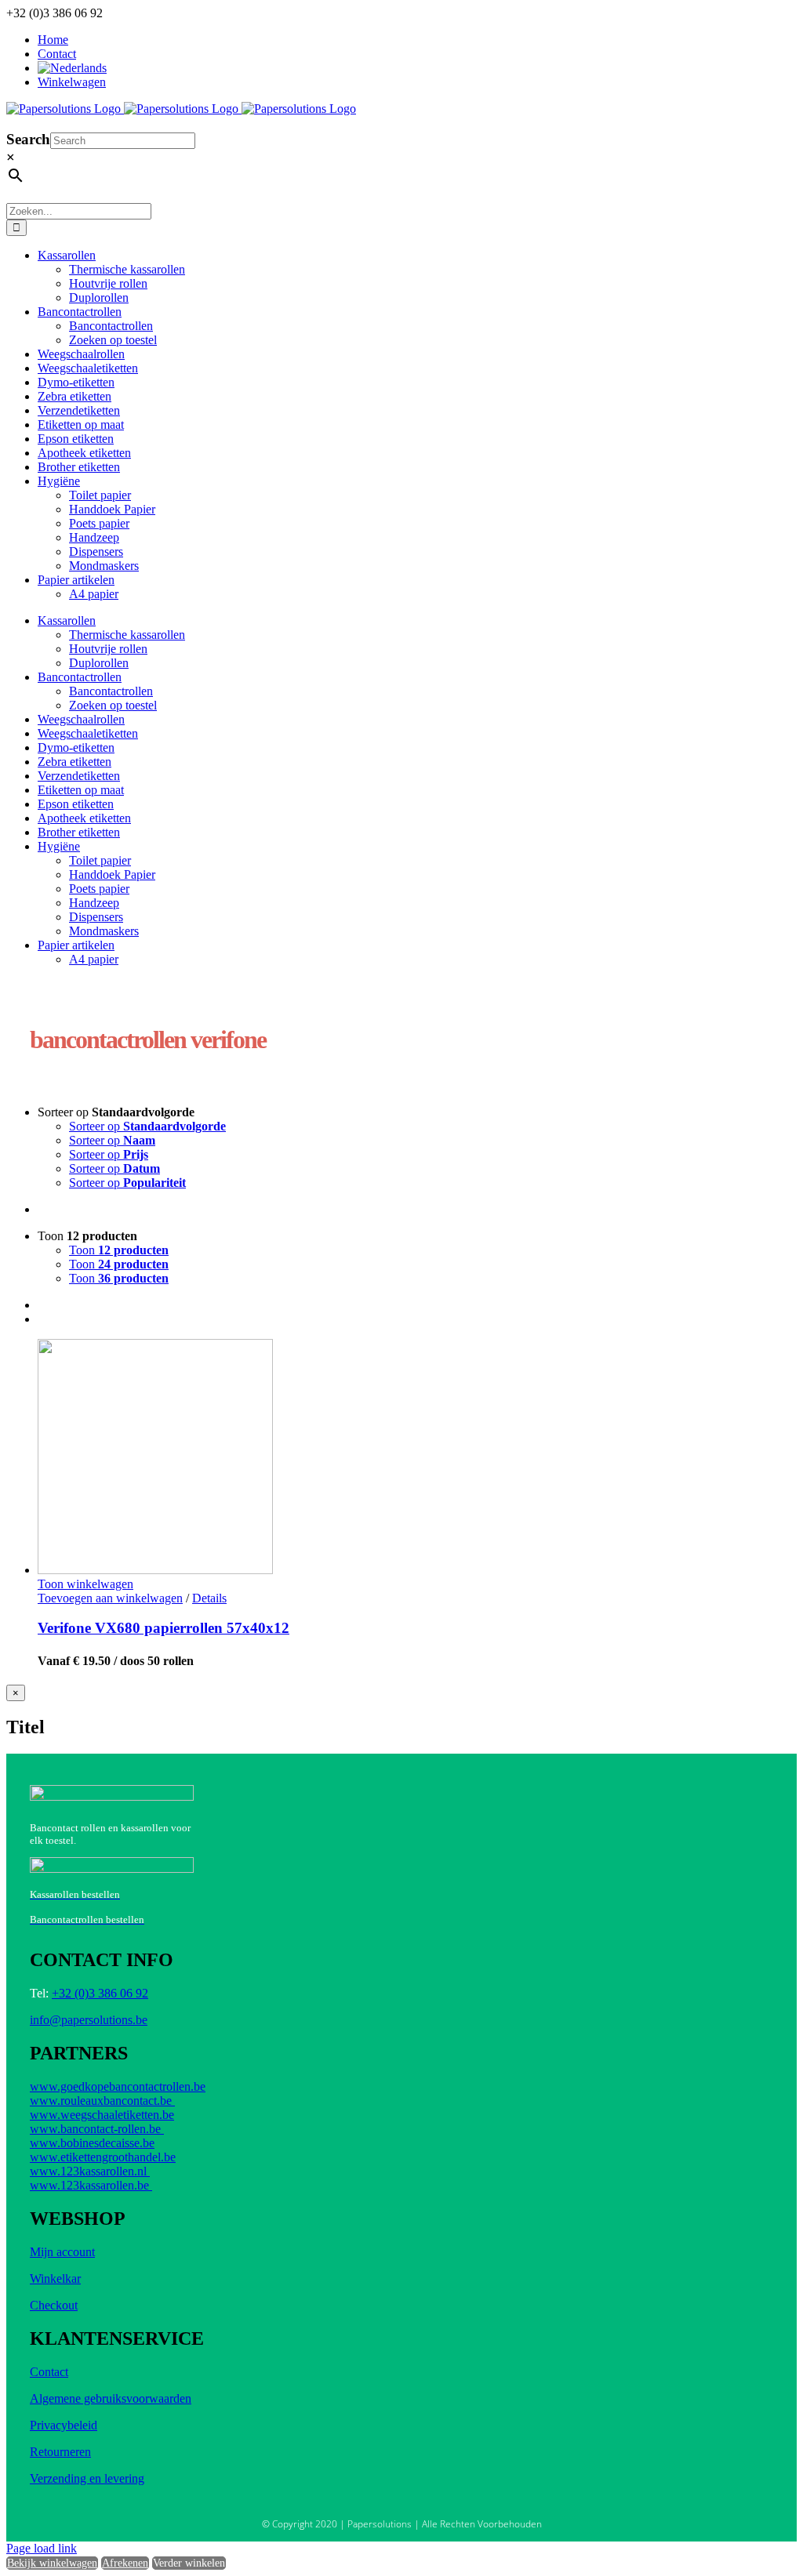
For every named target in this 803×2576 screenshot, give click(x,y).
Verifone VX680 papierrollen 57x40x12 (164, 1628)
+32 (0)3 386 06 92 (100, 1993)
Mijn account (62, 2252)
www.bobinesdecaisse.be (92, 2143)
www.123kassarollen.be (91, 2185)
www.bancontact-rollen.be (97, 2129)
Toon (119, 1250)
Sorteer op (147, 1126)
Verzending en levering (87, 2478)
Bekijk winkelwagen (52, 2563)
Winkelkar (55, 2278)
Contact (49, 2372)
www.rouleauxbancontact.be (102, 2101)
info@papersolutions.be (89, 2020)
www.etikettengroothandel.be (103, 2157)
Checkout (54, 2305)
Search (28, 139)
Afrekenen (125, 2563)
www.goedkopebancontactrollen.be (118, 2086)
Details (209, 1598)
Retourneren (60, 2452)
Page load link (42, 2548)
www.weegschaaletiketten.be (102, 2115)
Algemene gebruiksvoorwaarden (111, 2398)
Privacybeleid (64, 2425)
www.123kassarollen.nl (90, 2171)
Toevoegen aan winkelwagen (110, 1598)
